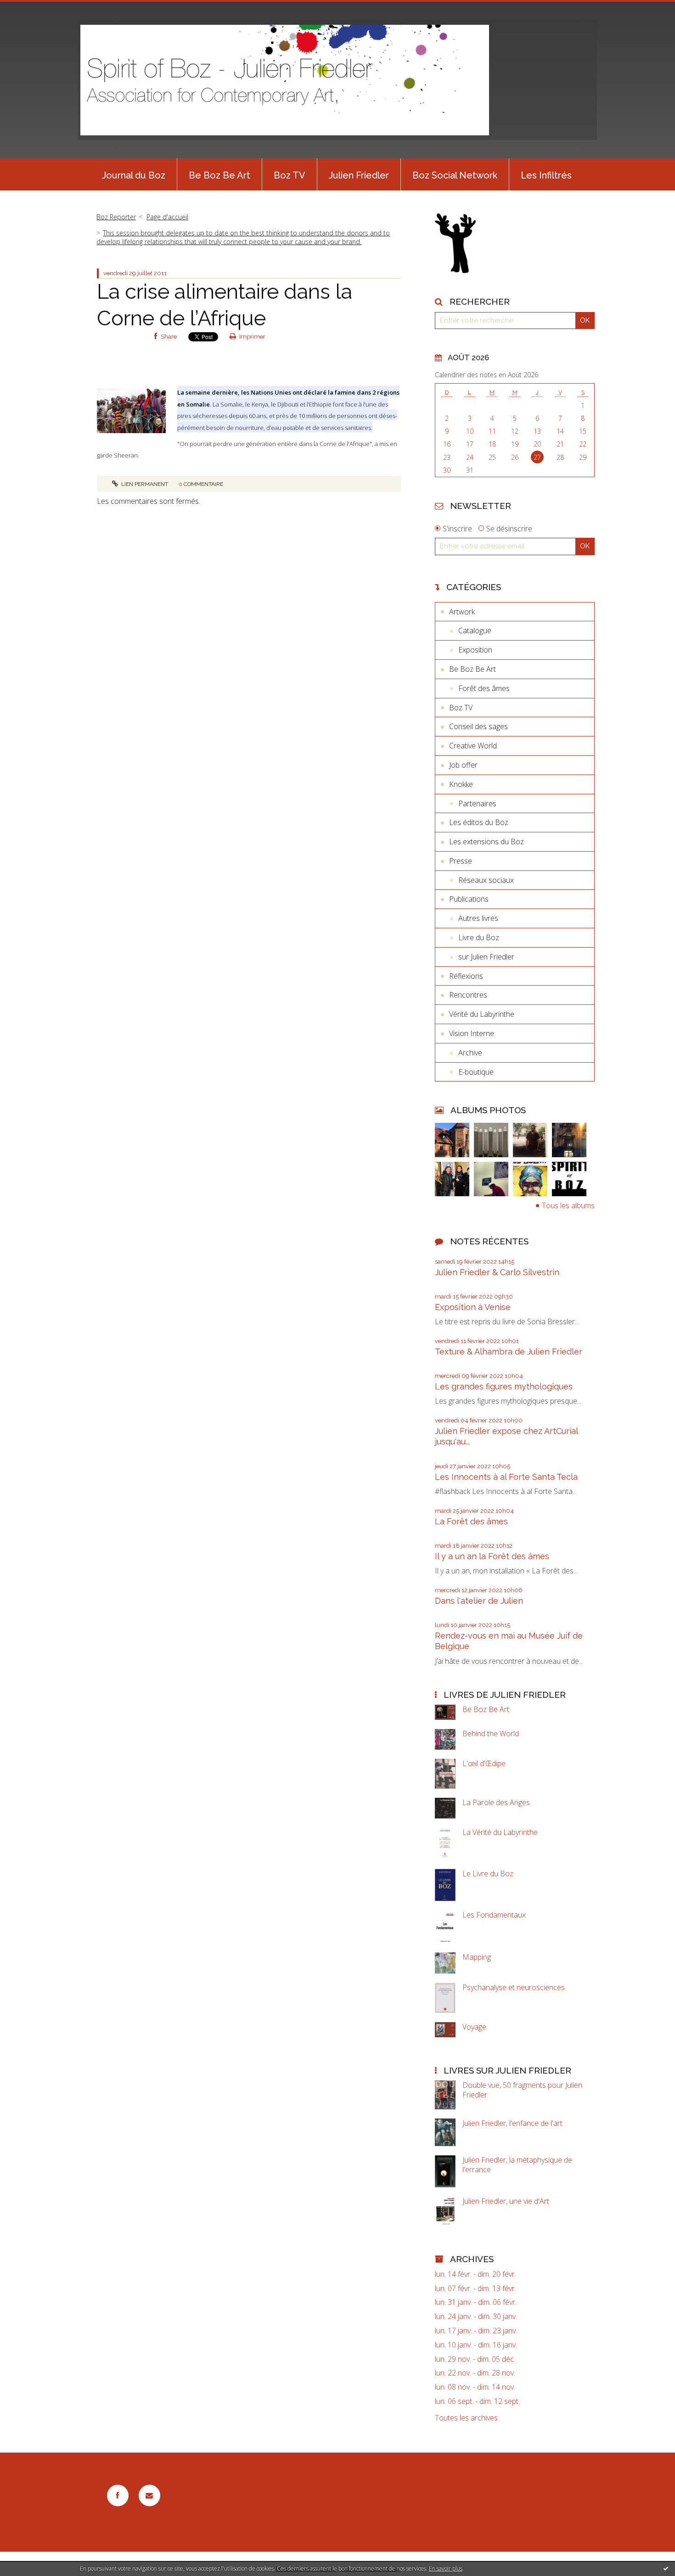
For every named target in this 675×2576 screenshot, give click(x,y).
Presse (461, 861)
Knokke (461, 784)
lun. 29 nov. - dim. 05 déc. (475, 2359)
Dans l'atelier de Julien (479, 1601)
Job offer (463, 765)
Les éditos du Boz (479, 822)
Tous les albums (568, 1205)
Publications (469, 899)
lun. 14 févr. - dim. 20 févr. (475, 2274)
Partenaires (477, 803)
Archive (470, 1053)
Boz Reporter (116, 217)
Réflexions (466, 976)
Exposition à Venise (473, 1307)
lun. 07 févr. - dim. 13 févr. (475, 2289)
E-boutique (476, 1072)
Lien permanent (144, 484)
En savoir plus (446, 2568)
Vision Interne (472, 1033)
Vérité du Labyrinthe (482, 1014)
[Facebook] (118, 2495)
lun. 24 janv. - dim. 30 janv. (476, 2317)
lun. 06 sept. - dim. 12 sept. (477, 2401)
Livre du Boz (479, 937)
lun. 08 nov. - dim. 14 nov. (475, 2387)
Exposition (475, 650)
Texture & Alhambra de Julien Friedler (509, 1352)
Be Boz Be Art (219, 175)
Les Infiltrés (546, 175)
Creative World (473, 746)
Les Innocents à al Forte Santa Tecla (506, 1477)
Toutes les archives (466, 2418)
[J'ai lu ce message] (666, 2568)
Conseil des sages (478, 726)
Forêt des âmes (484, 688)
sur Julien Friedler (486, 957)
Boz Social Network (455, 175)
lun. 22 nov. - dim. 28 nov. (475, 2373)
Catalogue (475, 630)
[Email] (149, 2495)
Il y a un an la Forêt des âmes (492, 1556)
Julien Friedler (359, 175)
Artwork (462, 612)
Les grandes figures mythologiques (504, 1386)
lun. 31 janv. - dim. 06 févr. (476, 2302)
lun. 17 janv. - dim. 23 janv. (476, 2331)
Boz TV (290, 175)
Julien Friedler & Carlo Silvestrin (497, 1272)
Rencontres (468, 995)
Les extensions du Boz (487, 842)
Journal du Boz (134, 175)
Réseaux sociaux (486, 880)
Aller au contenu (31, 8)
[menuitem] (134, 174)
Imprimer (252, 337)
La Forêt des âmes (471, 1521)
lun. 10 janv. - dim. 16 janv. (476, 2345)
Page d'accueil (167, 217)
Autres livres (478, 918)
